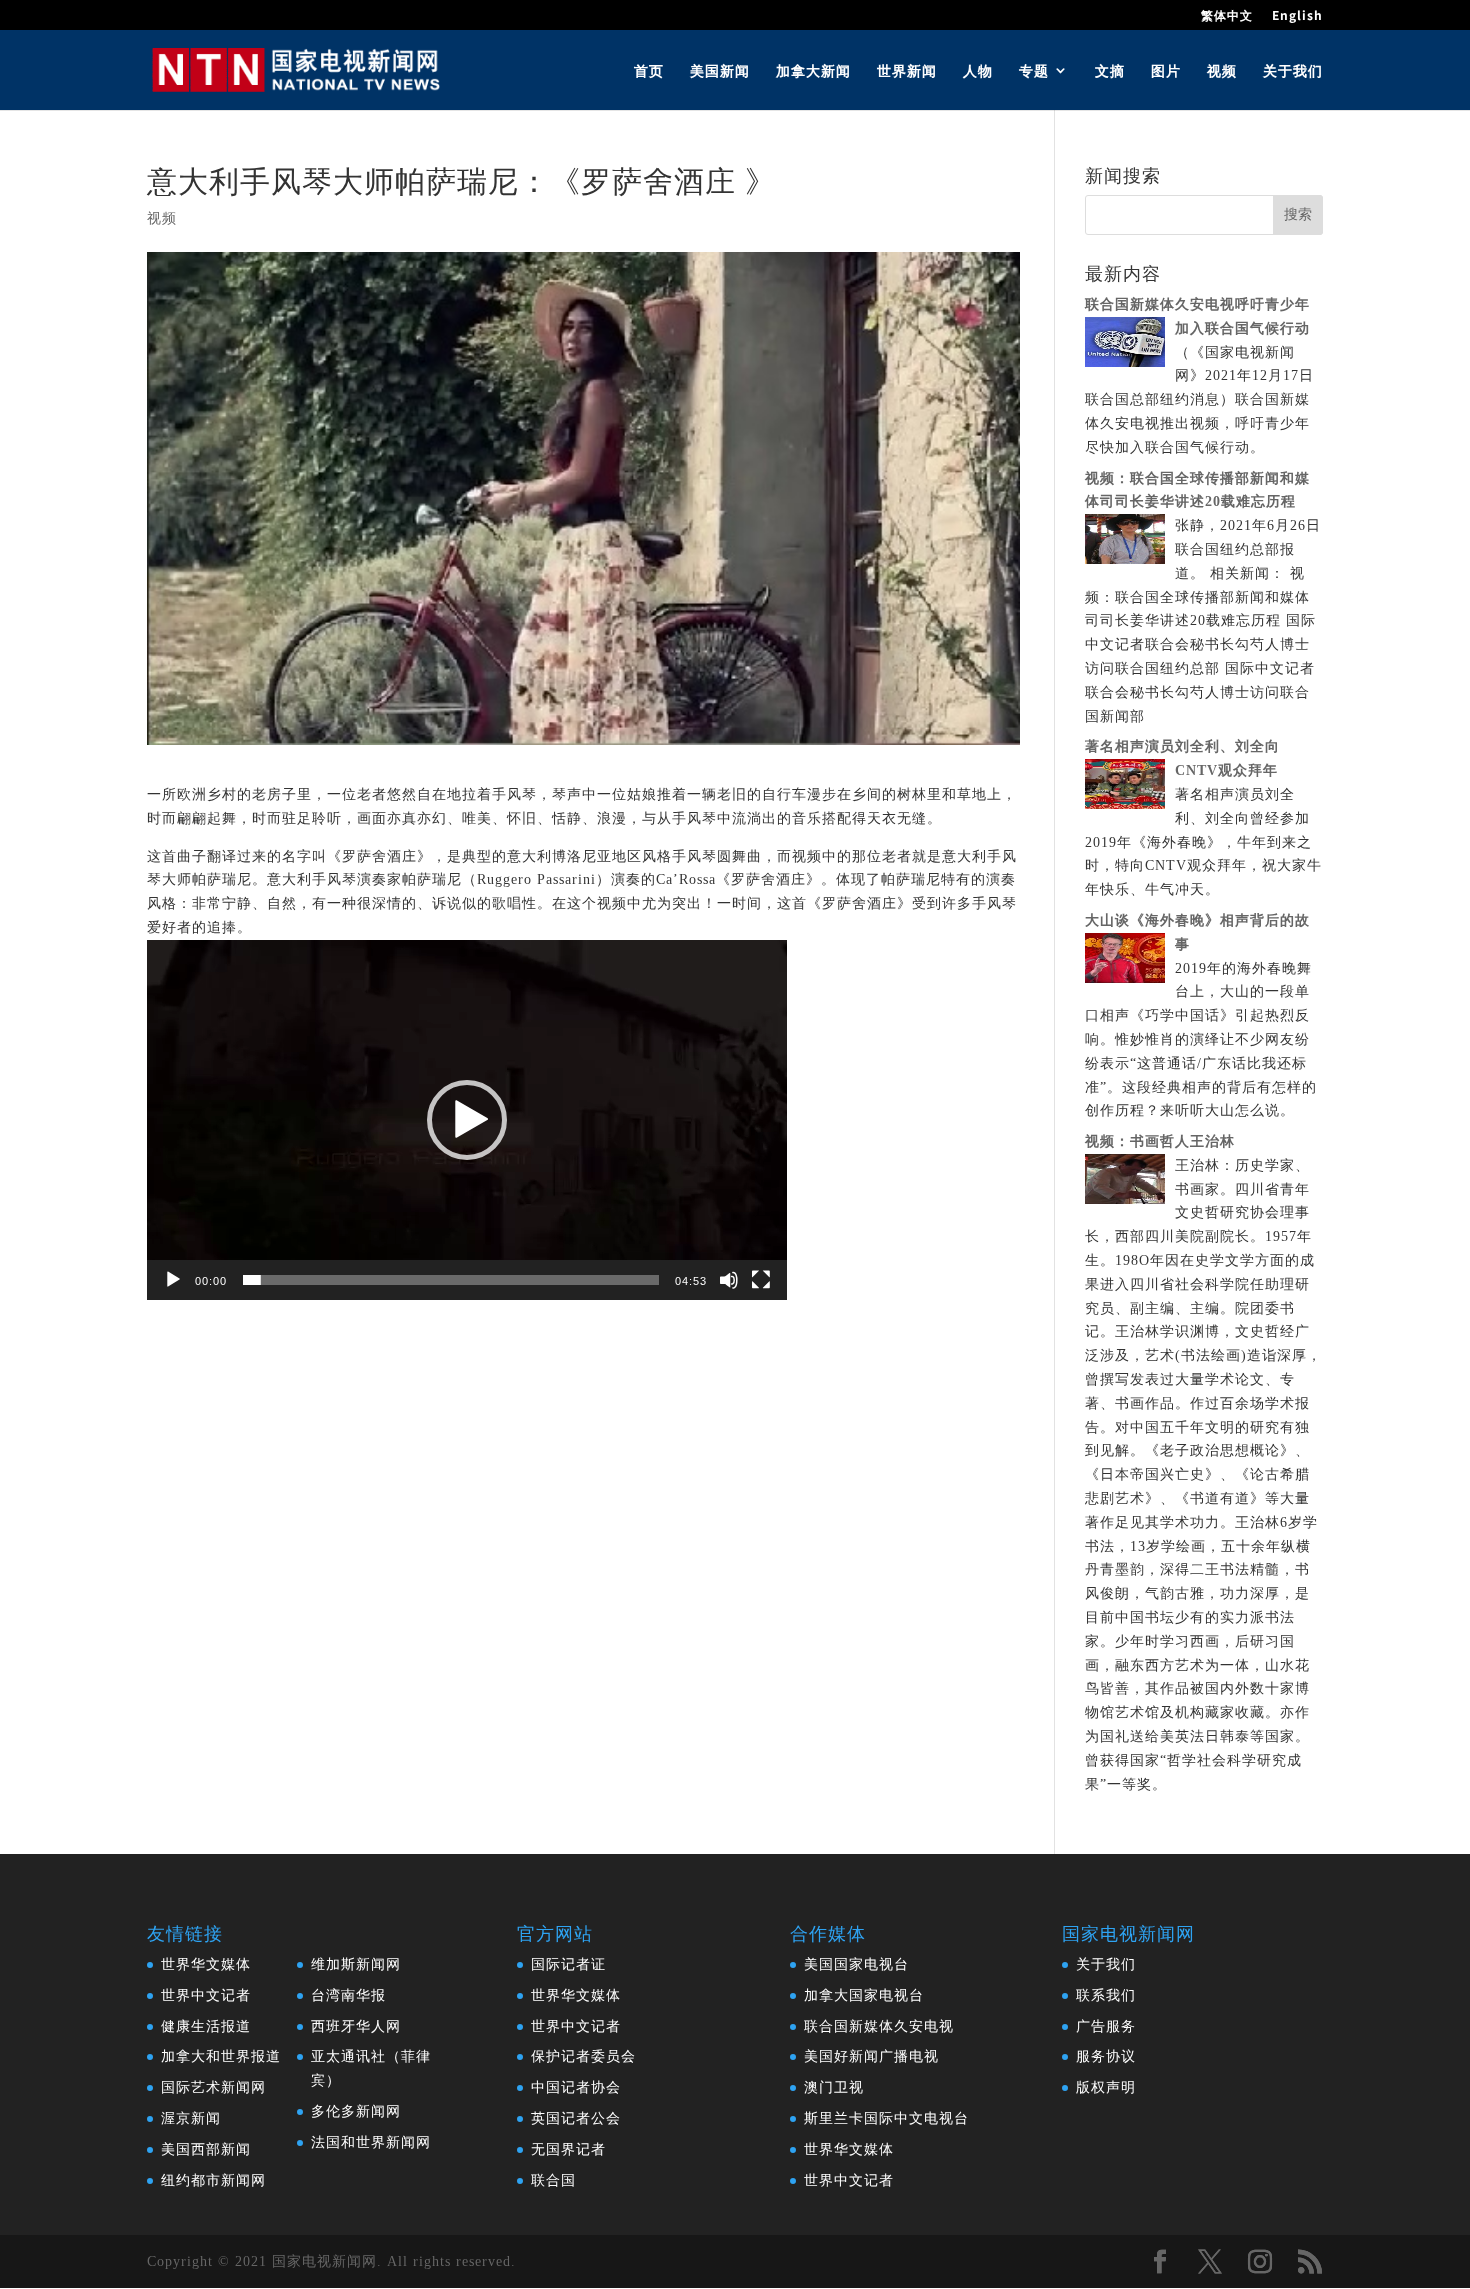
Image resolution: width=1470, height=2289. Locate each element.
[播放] (173, 1280)
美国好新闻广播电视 (871, 2056)
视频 (1222, 71)
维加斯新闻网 (356, 1964)
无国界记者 (568, 2149)
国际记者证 (568, 1964)
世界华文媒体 (206, 1964)
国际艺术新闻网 (213, 2087)
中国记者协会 (576, 2087)
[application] (467, 1120)
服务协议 (1106, 2056)
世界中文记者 (206, 1995)
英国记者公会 (576, 2118)
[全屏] (761, 1280)
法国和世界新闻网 (371, 2142)
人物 (978, 71)
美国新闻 (720, 71)
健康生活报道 (206, 2026)
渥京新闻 (191, 2118)
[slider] (451, 1280)
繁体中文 (1227, 16)
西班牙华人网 (356, 2026)
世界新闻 (907, 71)
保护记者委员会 (583, 2056)
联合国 (553, 2180)
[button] (467, 1120)
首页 (649, 71)
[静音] (729, 1280)
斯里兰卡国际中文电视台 (886, 2118)
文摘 (1110, 71)
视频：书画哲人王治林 (1160, 1141)
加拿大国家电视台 (864, 1995)
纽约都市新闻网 (213, 2180)
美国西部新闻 (206, 2149)
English (1297, 16)
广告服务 (1106, 2026)
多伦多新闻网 (356, 2111)
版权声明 (1106, 2087)
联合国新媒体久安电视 (879, 2026)
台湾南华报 (348, 1995)
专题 (1034, 71)
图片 (1166, 71)
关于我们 (1293, 71)
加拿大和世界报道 (221, 2056)
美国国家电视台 (856, 1964)
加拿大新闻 (813, 71)
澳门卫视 (834, 2087)
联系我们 (1106, 1995)
